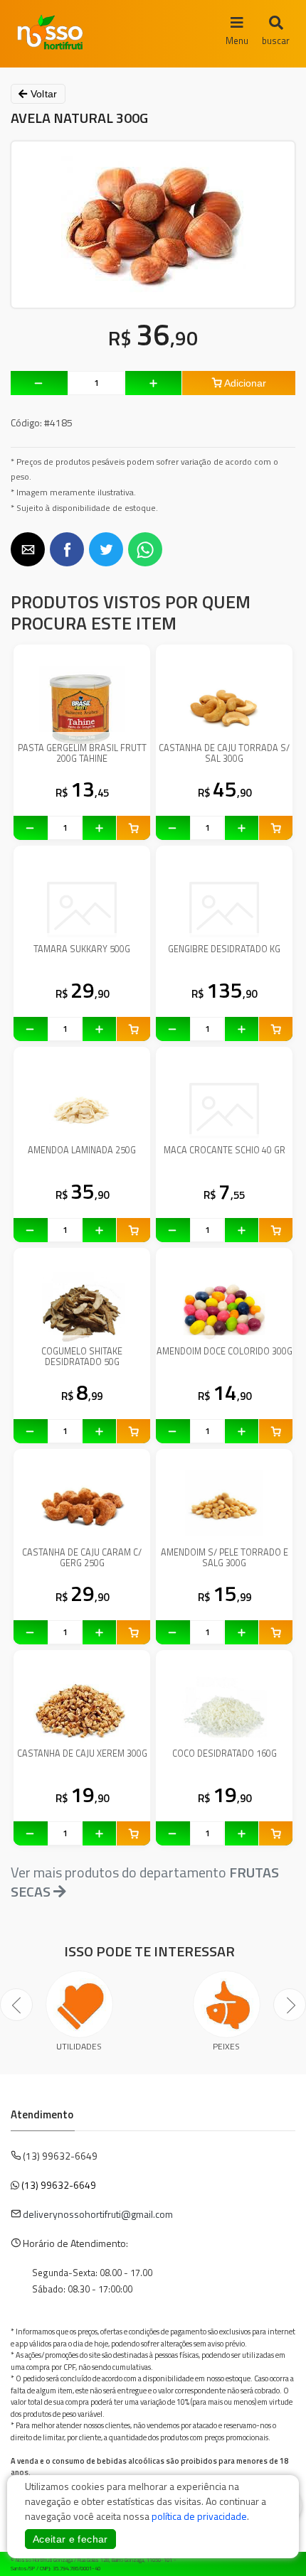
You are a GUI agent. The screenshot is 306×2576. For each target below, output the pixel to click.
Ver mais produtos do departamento (145, 1882)
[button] (28, 549)
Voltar (42, 94)
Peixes (226, 2046)
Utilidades (79, 2046)
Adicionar (244, 383)
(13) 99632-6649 (59, 2185)
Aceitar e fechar (70, 2539)
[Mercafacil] (274, 2562)
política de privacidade (199, 2516)
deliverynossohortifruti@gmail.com (98, 2214)
